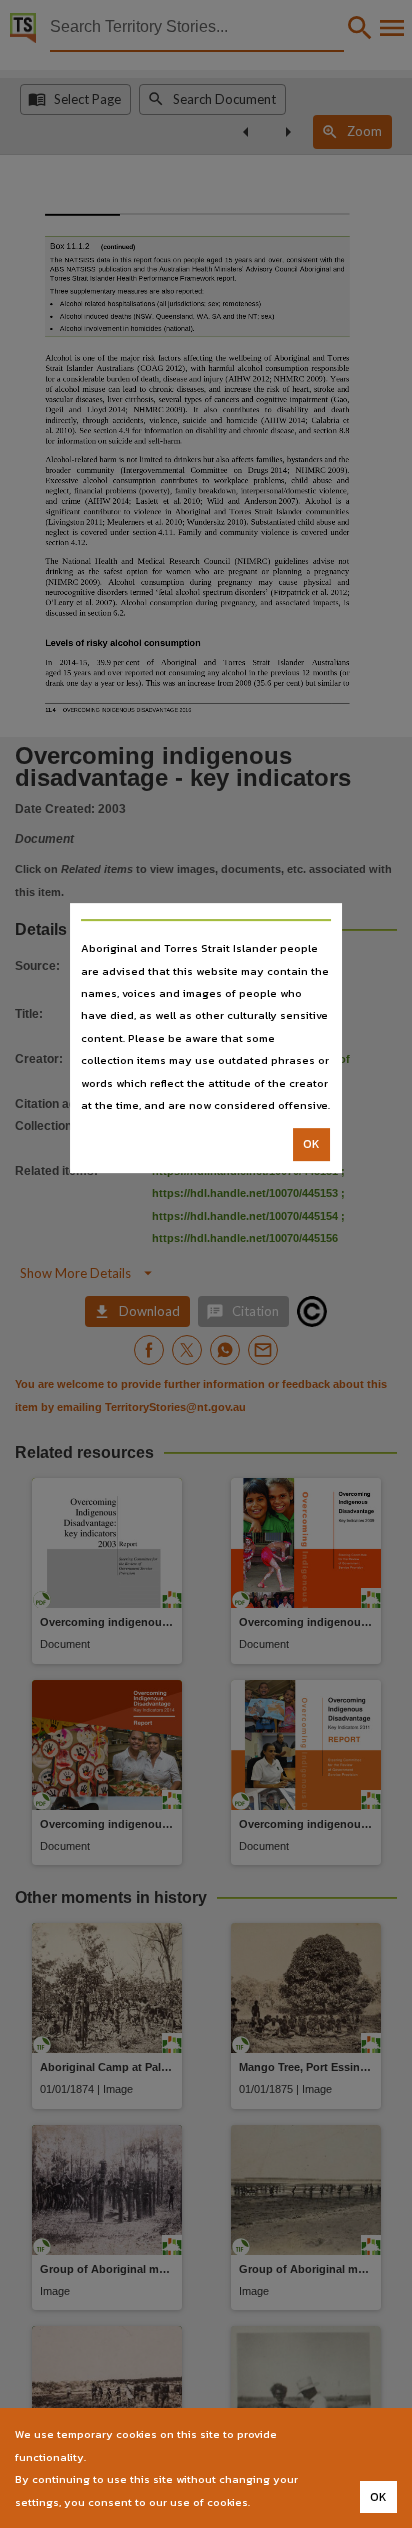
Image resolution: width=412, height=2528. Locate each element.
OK (311, 1145)
